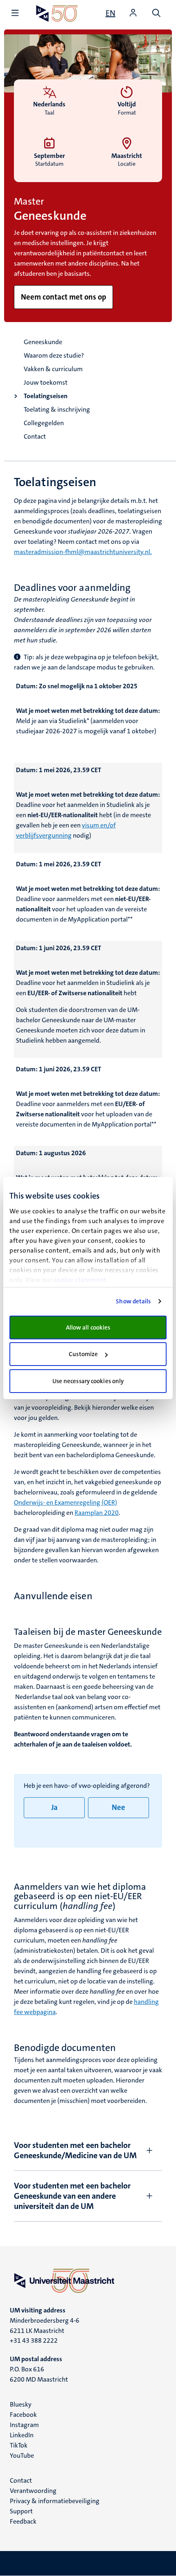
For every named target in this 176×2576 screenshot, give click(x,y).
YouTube (22, 2455)
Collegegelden (44, 423)
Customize (83, 1354)
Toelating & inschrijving (57, 409)
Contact (35, 436)
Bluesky (21, 2404)
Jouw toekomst (46, 382)
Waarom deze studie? (54, 355)
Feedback (23, 2521)
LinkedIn (22, 2435)
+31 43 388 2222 (34, 2340)
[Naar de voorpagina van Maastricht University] (57, 13)
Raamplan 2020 (97, 1513)
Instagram (24, 2425)
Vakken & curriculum (53, 369)
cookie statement (80, 1280)
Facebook (23, 2415)
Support (21, 2511)
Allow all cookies (88, 1327)
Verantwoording (33, 2491)
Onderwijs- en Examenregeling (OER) (65, 1502)
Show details (133, 1301)
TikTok (19, 2445)
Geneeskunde (43, 342)
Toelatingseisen (46, 396)
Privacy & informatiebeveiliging (55, 2501)
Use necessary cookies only (88, 1381)
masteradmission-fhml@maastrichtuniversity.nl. (83, 552)
